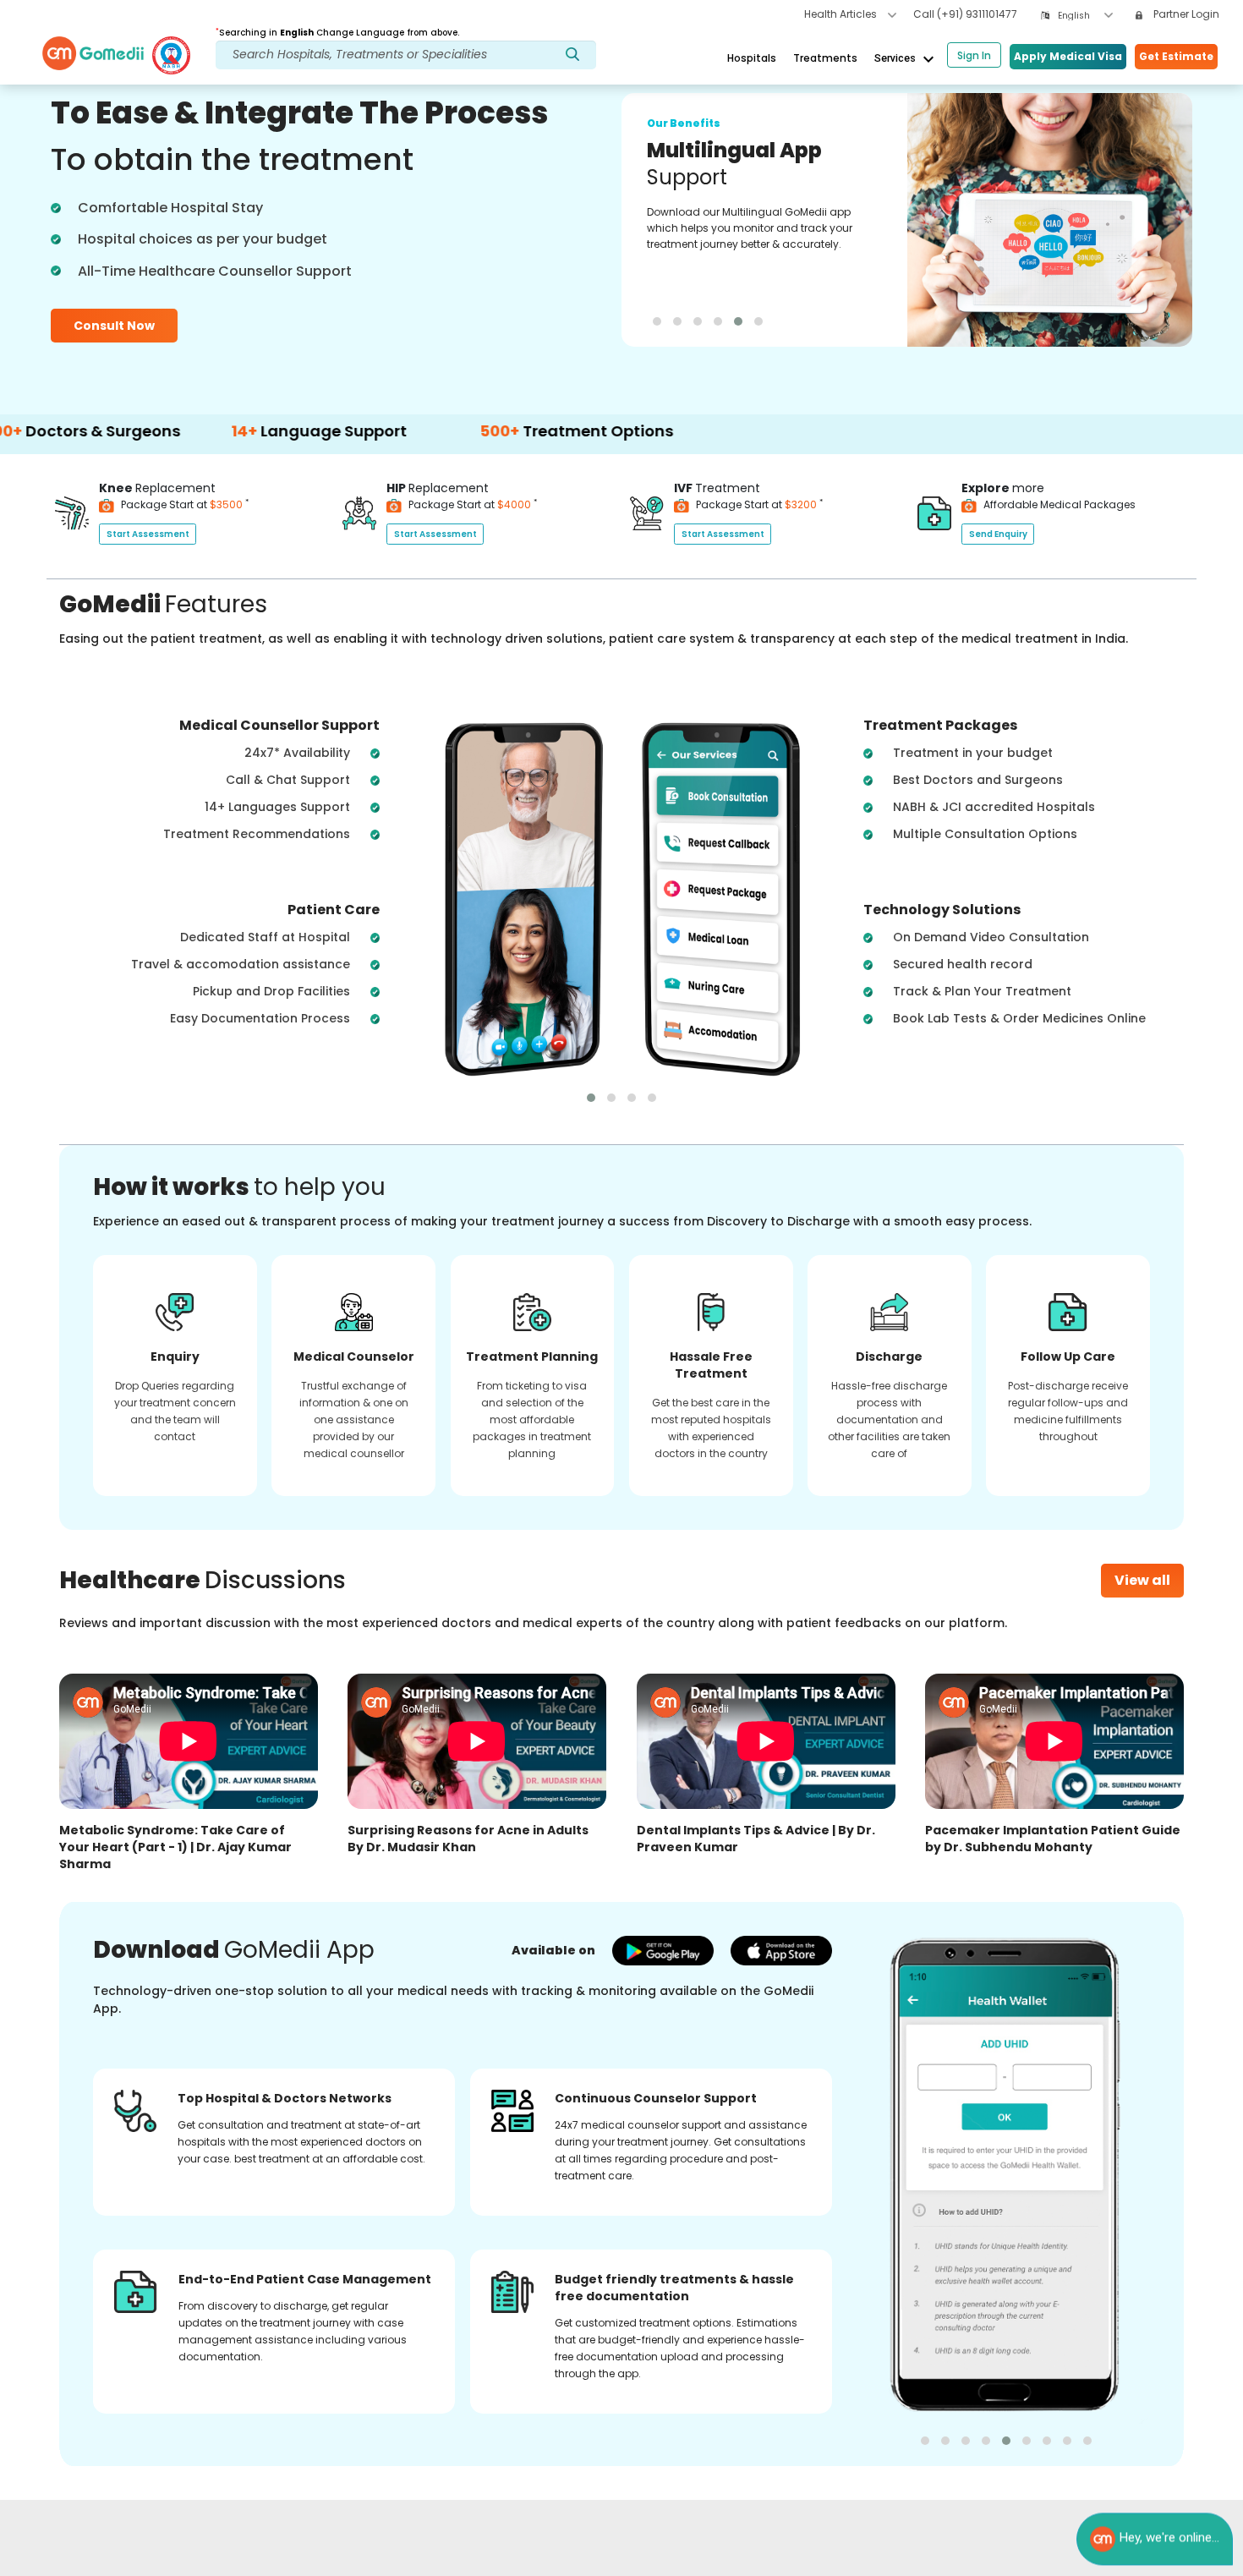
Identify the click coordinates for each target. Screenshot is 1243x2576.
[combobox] (1085, 16)
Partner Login (1185, 14)
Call (965, 14)
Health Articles (842, 14)
